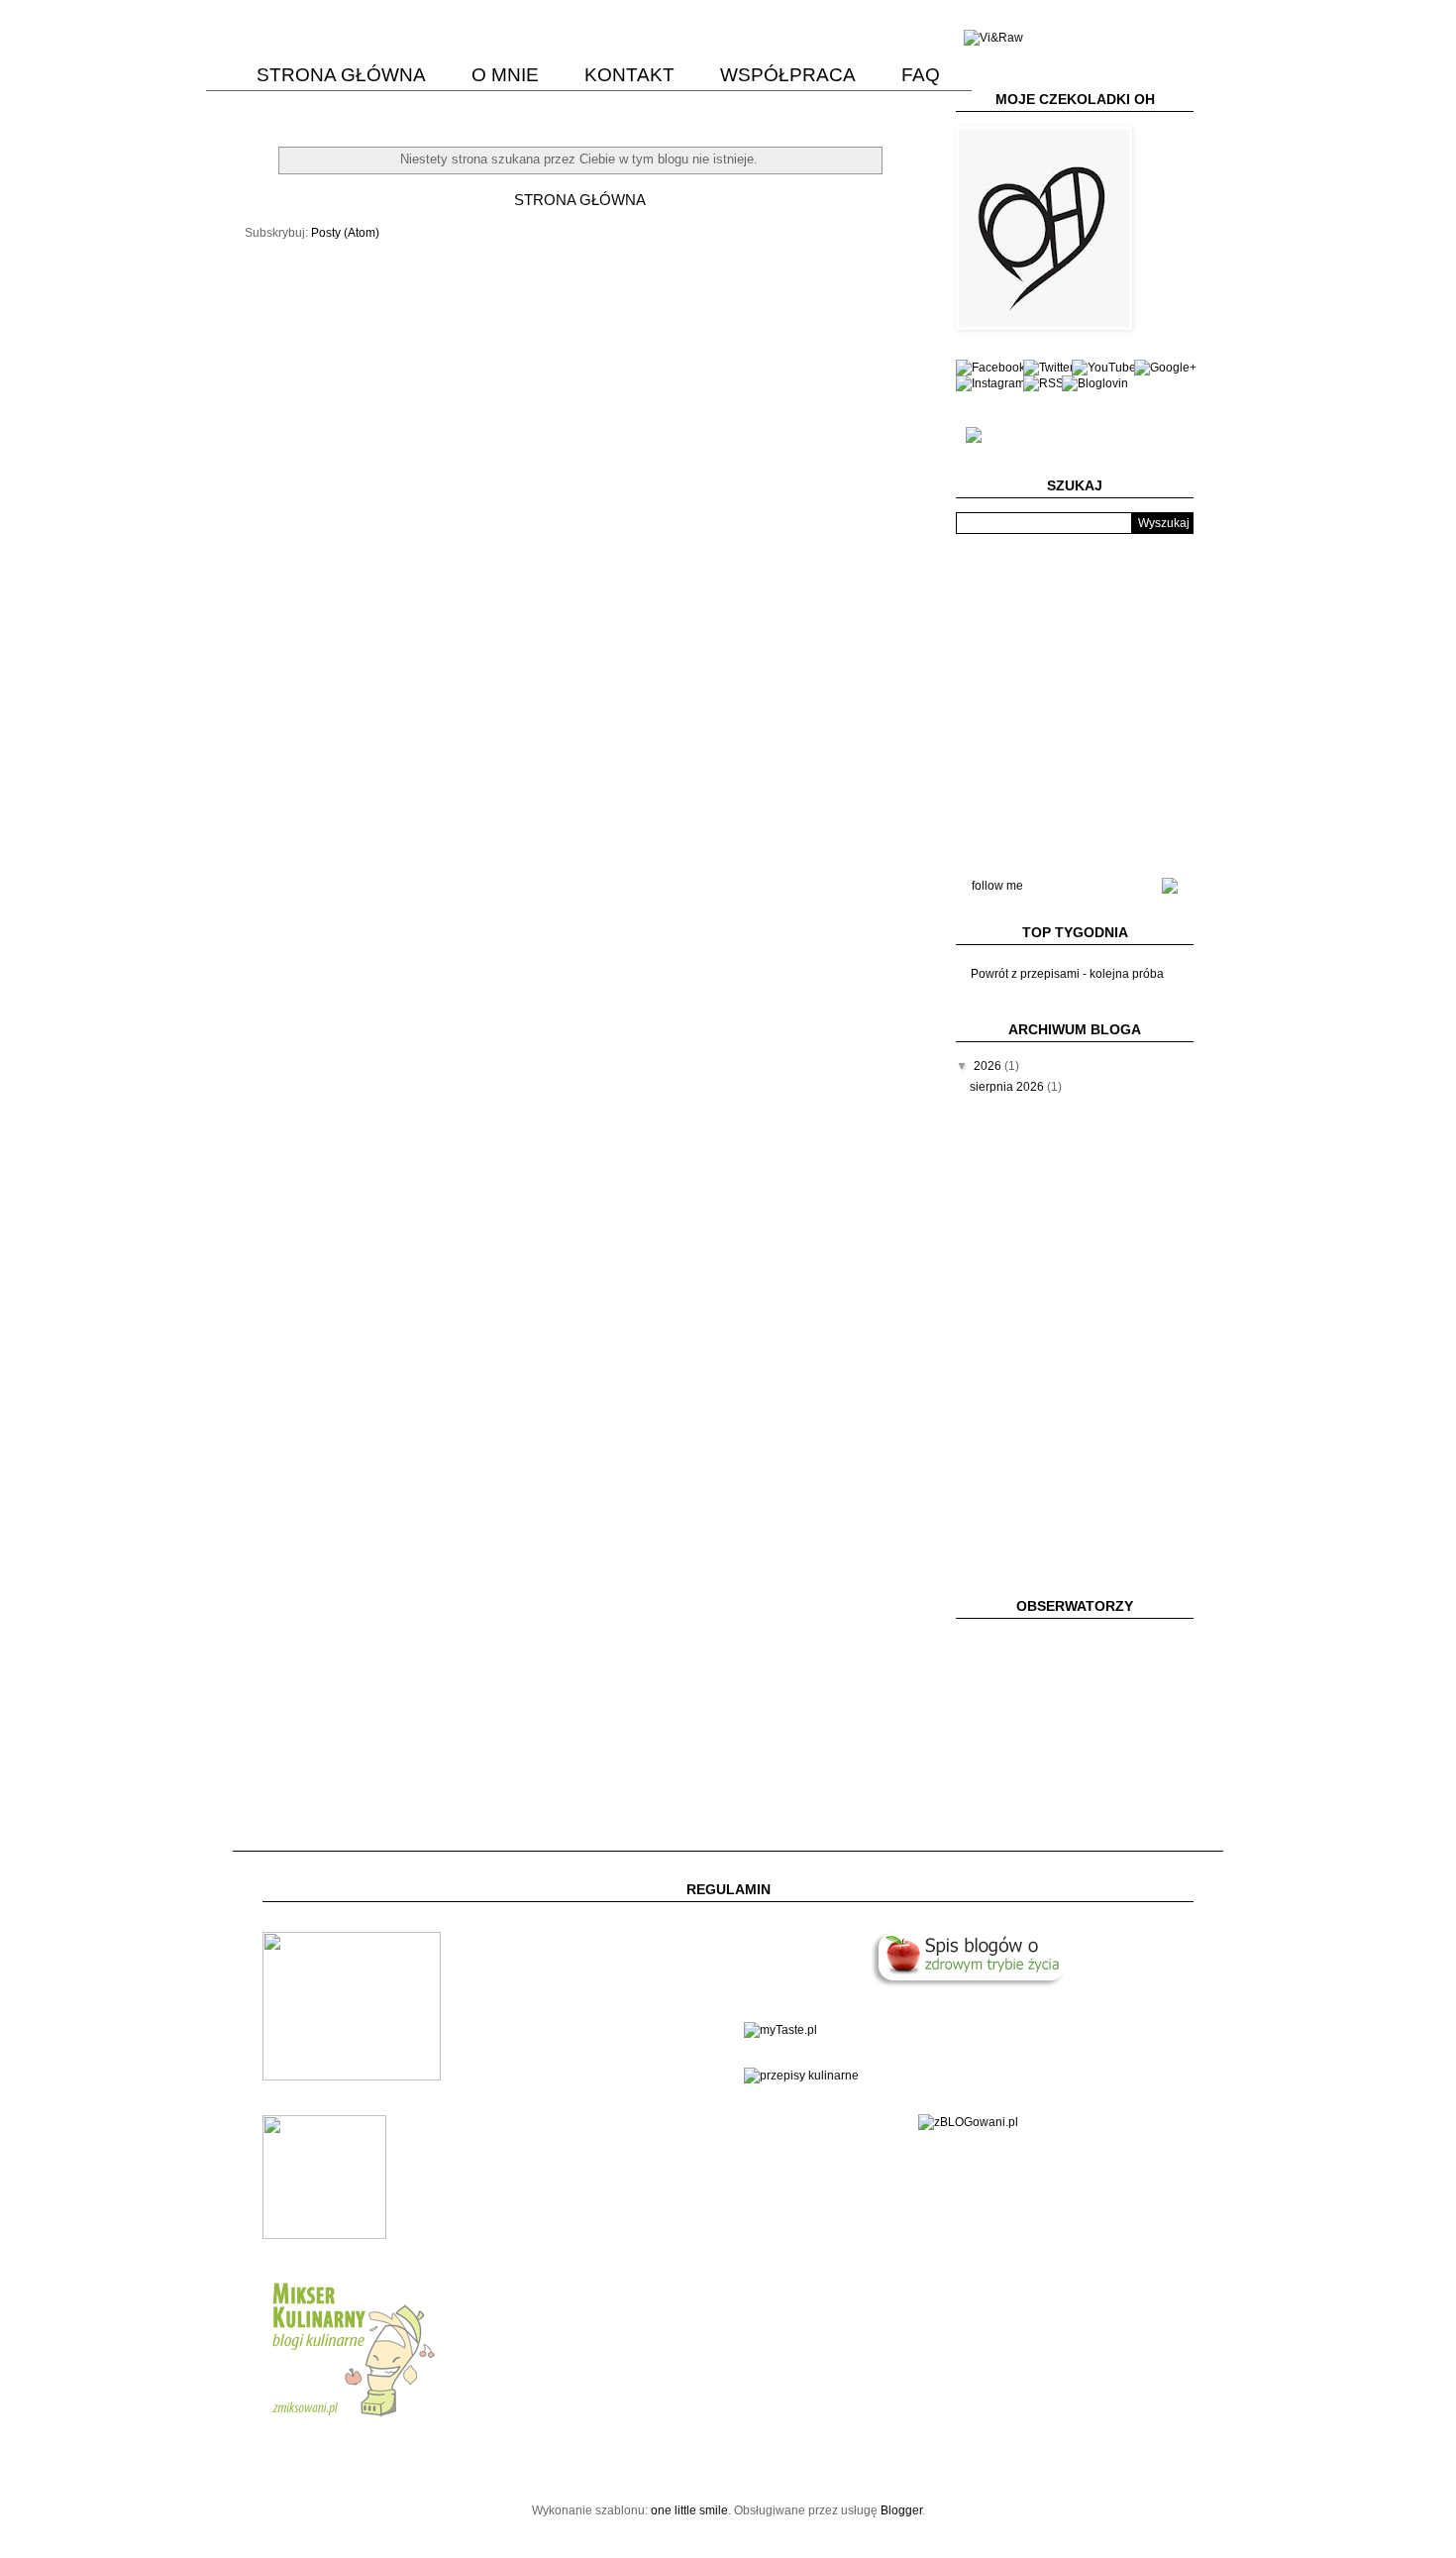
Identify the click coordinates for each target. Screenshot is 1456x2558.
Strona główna (341, 75)
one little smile (689, 2510)
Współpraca (788, 75)
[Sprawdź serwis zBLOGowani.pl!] (968, 2122)
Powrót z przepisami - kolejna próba (1067, 974)
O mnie (505, 75)
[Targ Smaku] (352, 2077)
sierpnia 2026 (1008, 1087)
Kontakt (629, 75)
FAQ (921, 75)
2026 (989, 1066)
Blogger (901, 2510)
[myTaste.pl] (780, 2030)
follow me (997, 886)
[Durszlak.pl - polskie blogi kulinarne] (801, 2076)
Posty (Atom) (345, 233)
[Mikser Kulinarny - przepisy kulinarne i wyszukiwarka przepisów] (352, 2417)
